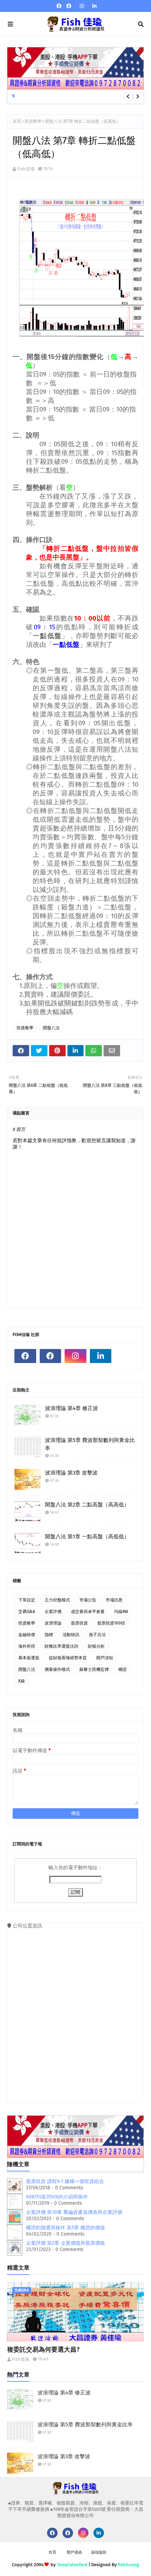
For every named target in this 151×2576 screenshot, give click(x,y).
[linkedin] (94, 6)
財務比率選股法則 (61, 1646)
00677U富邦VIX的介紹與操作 (57, 2197)
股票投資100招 (111, 1623)
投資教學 (33, 121)
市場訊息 (114, 1600)
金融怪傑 (27, 1635)
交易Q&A (27, 1612)
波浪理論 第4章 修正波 (71, 1408)
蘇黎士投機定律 (94, 1669)
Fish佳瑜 (26, 169)
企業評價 (53, 1612)
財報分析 (96, 1646)
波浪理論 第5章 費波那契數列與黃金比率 (90, 1444)
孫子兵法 (97, 1635)
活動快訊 (71, 1635)
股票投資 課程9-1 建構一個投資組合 (65, 2181)
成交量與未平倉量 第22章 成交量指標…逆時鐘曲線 (68, 97)
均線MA (121, 1612)
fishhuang (129, 2565)
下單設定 (27, 1600)
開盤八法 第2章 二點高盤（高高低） (87, 1505)
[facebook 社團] (69, 6)
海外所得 (27, 1646)
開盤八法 (51, 1028)
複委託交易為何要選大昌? (43, 2350)
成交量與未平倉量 (88, 1612)
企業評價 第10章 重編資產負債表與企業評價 (74, 2212)
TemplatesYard (72, 2565)
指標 (49, 1635)
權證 (123, 1669)
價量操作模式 (57, 1669)
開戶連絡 (74, 2552)
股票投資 (79, 1623)
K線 (22, 1681)
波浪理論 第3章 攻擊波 (71, 1473)
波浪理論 (53, 1623)
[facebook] (59, 6)
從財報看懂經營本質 (68, 1658)
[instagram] (82, 6)
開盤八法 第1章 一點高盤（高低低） (87, 1537)
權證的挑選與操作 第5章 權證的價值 (65, 2228)
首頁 (17, 121)
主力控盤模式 (57, 1600)
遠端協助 (99, 2552)
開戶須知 (105, 1658)
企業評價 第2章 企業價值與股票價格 (65, 2243)
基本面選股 (29, 1658)
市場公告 (88, 1600)
